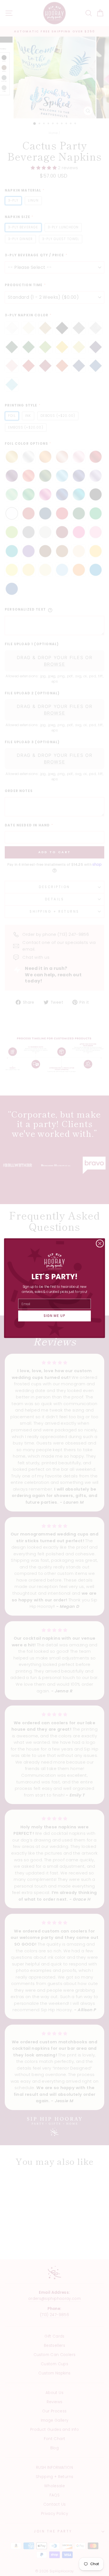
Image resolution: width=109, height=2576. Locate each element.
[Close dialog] (100, 1243)
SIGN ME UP (55, 1316)
